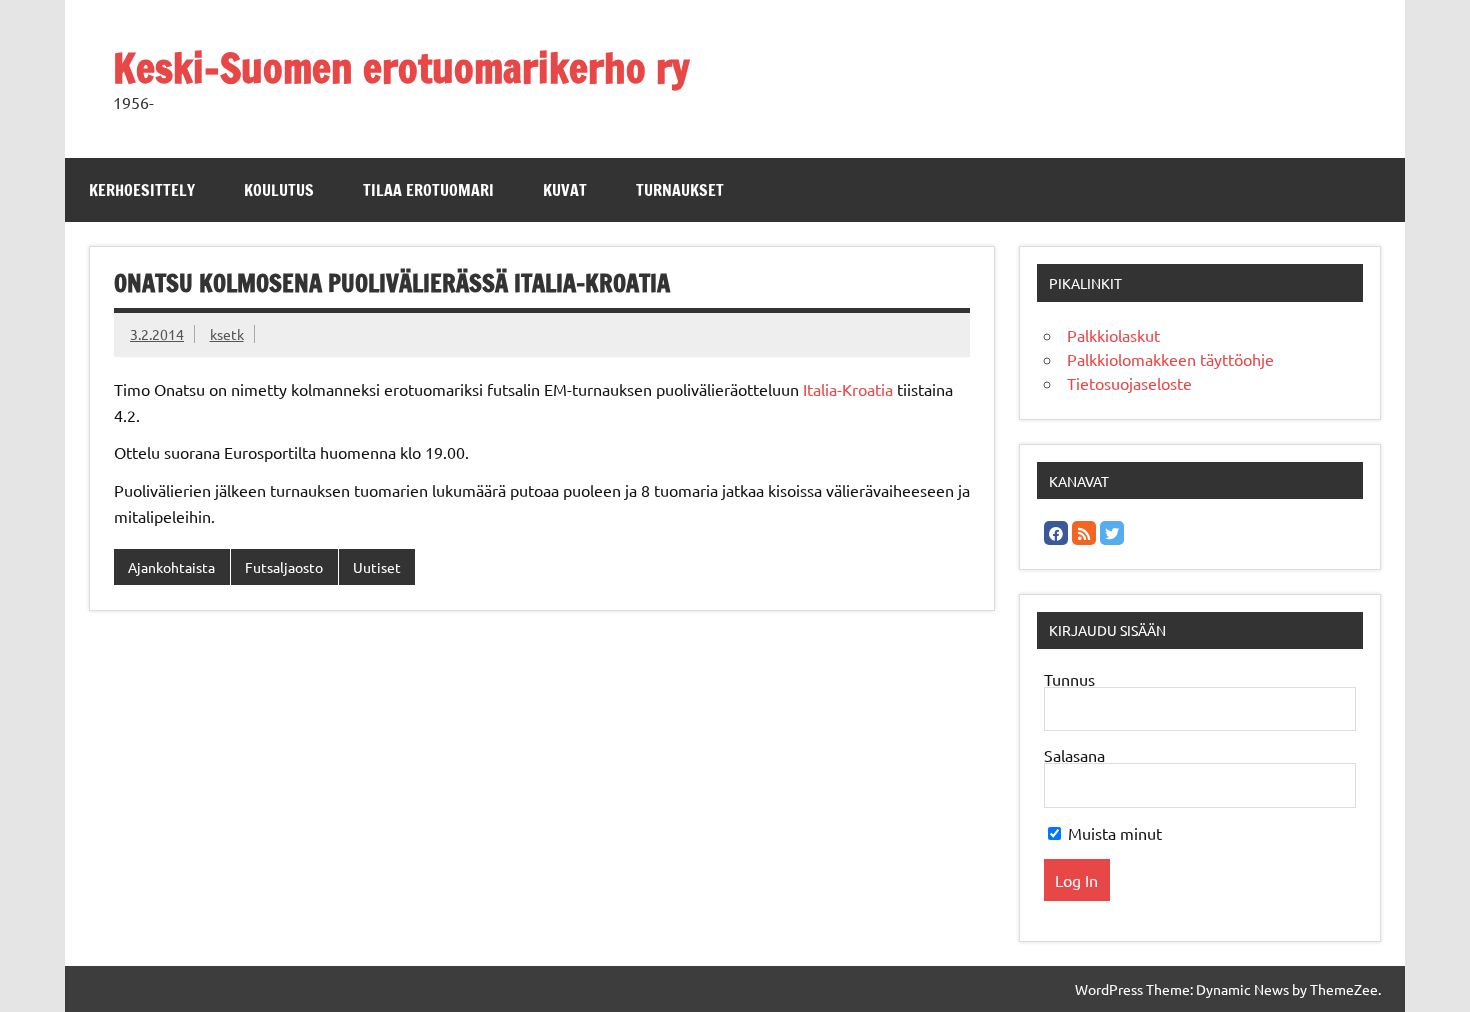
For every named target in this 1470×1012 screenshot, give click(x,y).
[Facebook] (1056, 533)
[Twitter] (1112, 533)
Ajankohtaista (171, 567)
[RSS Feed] (1084, 533)
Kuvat (565, 190)
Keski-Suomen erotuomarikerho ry (401, 67)
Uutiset (377, 567)
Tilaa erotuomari (428, 190)
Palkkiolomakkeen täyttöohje (1170, 359)
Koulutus (279, 190)
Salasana (1074, 755)
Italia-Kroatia (848, 389)
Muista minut (1113, 833)
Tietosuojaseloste (1129, 383)
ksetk (227, 334)
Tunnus (1069, 679)
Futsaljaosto (284, 567)
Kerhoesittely (142, 190)
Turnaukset (680, 190)
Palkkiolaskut (1113, 335)
